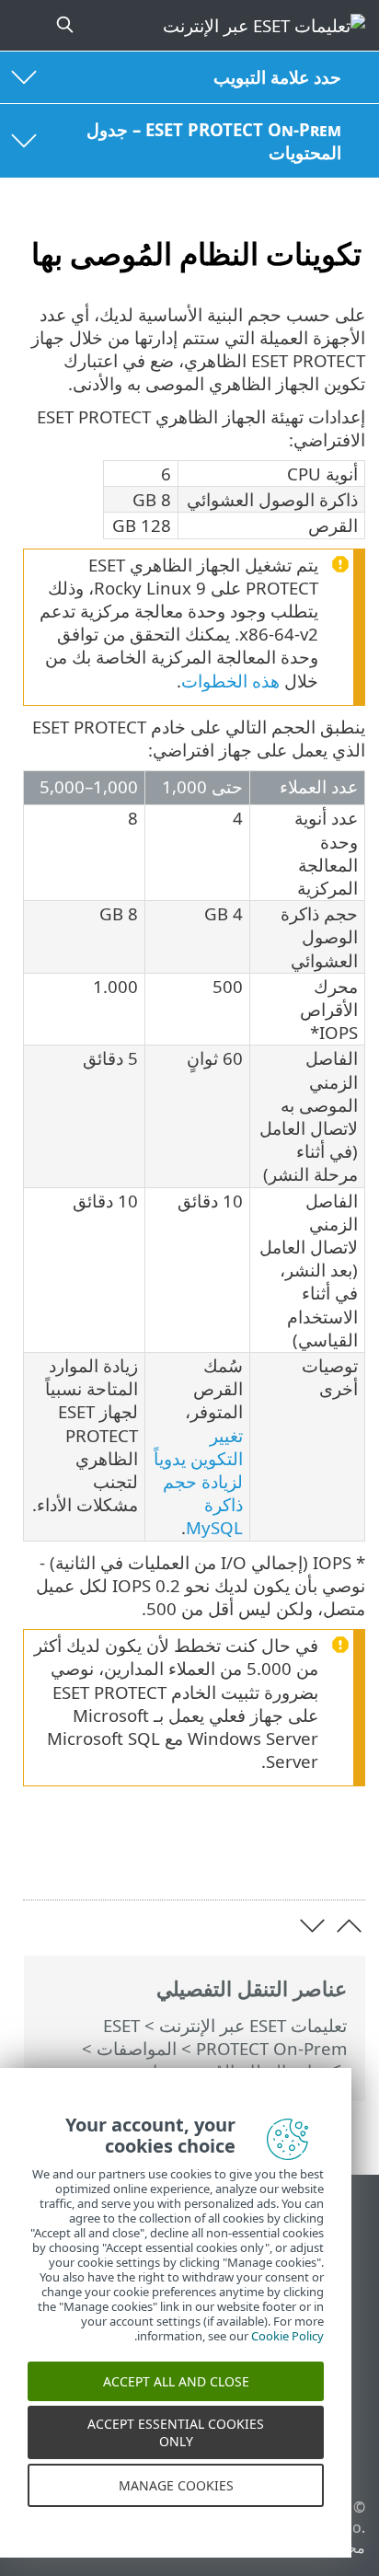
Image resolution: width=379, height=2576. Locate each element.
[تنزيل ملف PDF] (85, 1857)
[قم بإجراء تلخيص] (38, 1857)
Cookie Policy (287, 2353)
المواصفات (137, 2048)
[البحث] (63, 25)
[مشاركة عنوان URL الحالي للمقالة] (133, 1857)
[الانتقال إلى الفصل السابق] (349, 1926)
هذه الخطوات (230, 681)
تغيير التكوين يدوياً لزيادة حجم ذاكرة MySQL (198, 1482)
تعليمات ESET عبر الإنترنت (253, 2025)
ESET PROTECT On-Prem (225, 2037)
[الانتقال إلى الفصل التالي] (312, 1926)
